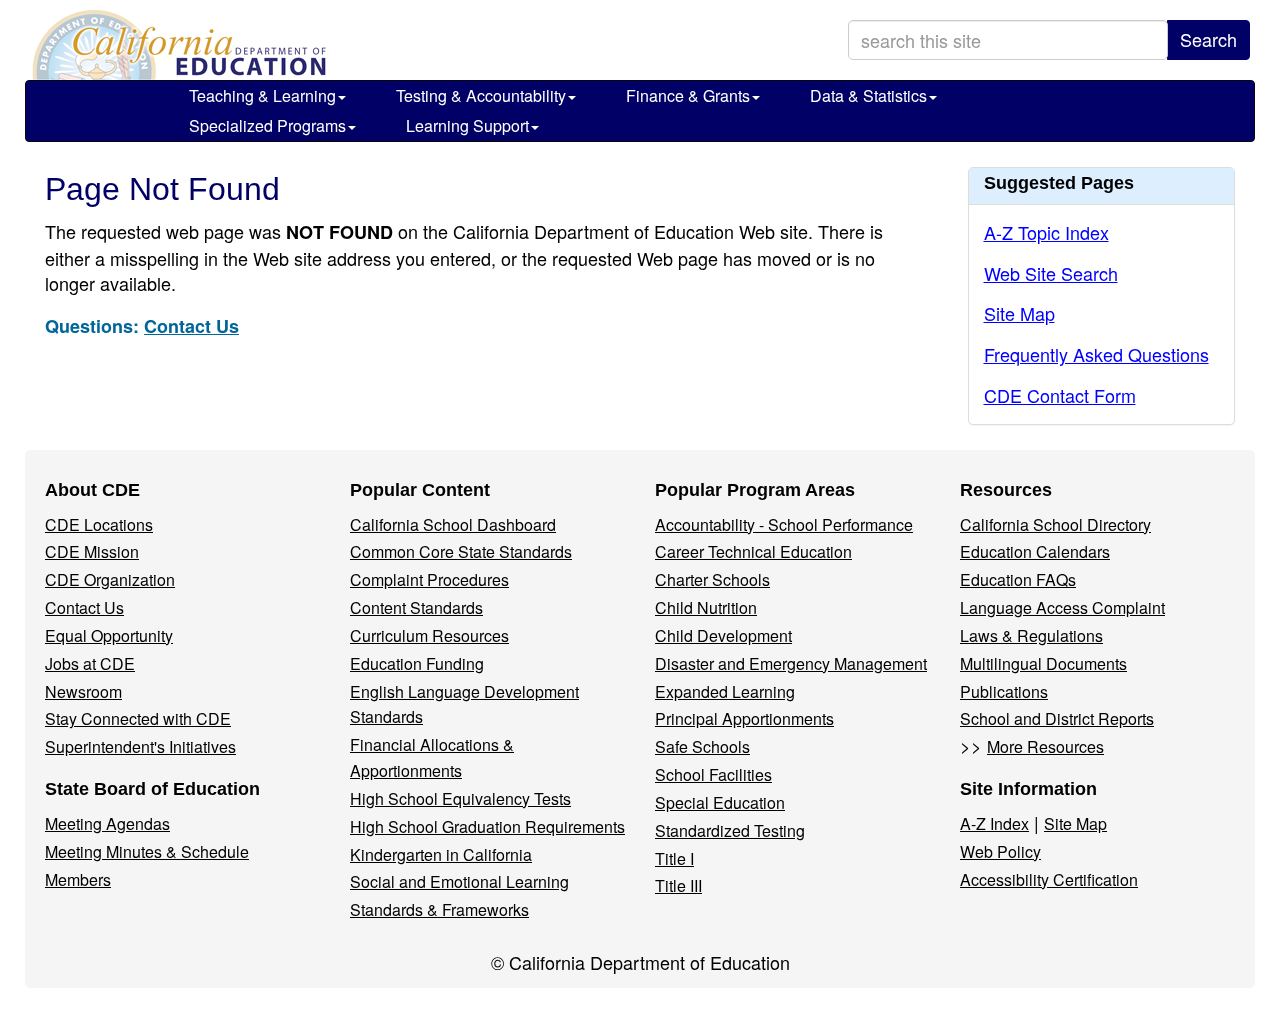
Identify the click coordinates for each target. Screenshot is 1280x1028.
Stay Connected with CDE (138, 718)
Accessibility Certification (1049, 879)
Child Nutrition (706, 607)
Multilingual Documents (1043, 663)
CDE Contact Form (1060, 395)
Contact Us (191, 326)
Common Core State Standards (461, 551)
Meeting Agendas (107, 823)
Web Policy (1000, 851)
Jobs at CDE (90, 663)
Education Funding (417, 663)
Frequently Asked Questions (1096, 354)
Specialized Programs (267, 125)
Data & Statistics (868, 95)
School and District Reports (1057, 718)
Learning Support (467, 125)
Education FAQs (1018, 579)
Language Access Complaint (1062, 607)
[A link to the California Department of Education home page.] (177, 45)
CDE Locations (99, 524)
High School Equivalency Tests (460, 798)
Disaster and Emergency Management (791, 663)
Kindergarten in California (441, 854)
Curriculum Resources (429, 635)
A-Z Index (994, 823)
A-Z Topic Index (1046, 232)
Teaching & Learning (262, 95)
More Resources (1045, 746)
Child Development (723, 635)
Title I (674, 858)
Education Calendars (1035, 551)
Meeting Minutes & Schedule (147, 851)
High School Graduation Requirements (487, 826)
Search (1208, 39)
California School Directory (1055, 524)
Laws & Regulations (1031, 635)
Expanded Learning (725, 691)
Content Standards (416, 607)
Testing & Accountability (481, 95)
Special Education (720, 802)
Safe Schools (702, 746)
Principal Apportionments (744, 718)
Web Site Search (1051, 273)
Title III (678, 885)
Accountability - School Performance (784, 524)
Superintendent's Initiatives (140, 746)
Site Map (1019, 313)
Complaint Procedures (429, 579)
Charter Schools (712, 579)
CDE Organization (110, 579)
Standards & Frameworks (439, 909)
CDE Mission (92, 551)
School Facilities (713, 774)
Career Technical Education (753, 551)
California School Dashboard (453, 524)
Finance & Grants (688, 95)
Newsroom (83, 691)
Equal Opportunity (109, 635)
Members (78, 879)
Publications (1004, 691)
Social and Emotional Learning (459, 881)
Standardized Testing (730, 830)
